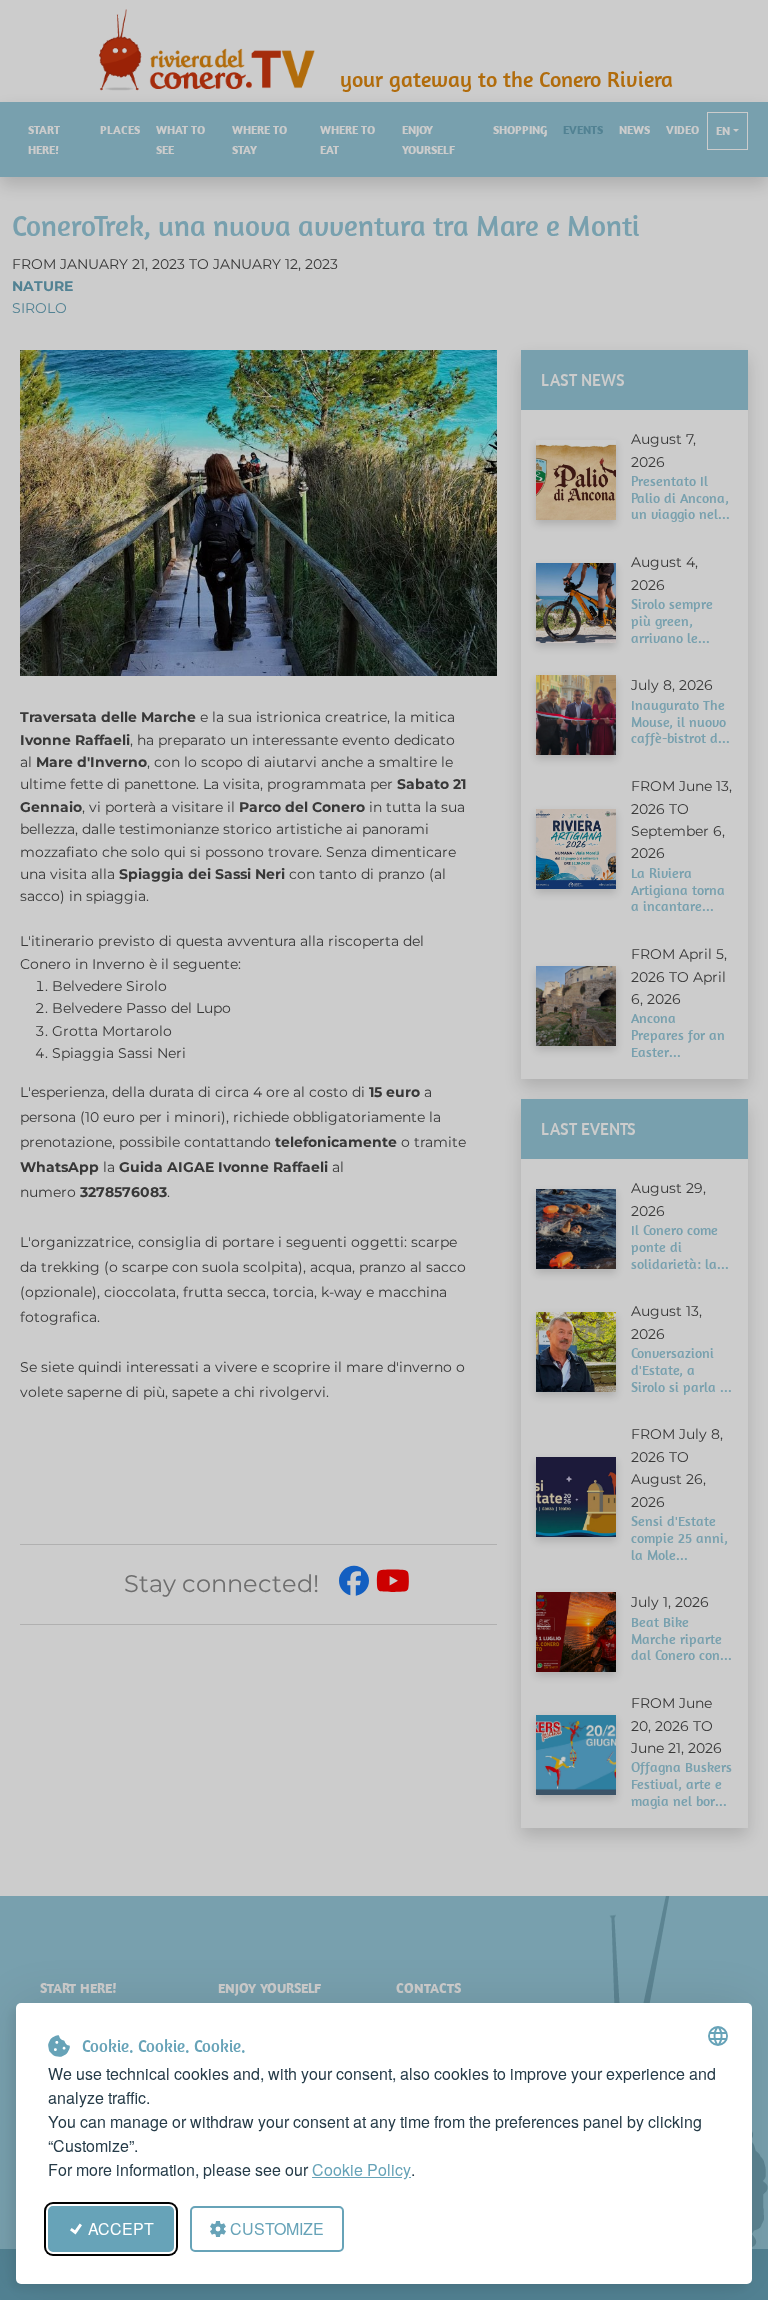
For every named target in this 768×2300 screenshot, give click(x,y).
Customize (277, 2228)
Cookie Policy (361, 2169)
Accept (121, 2228)
